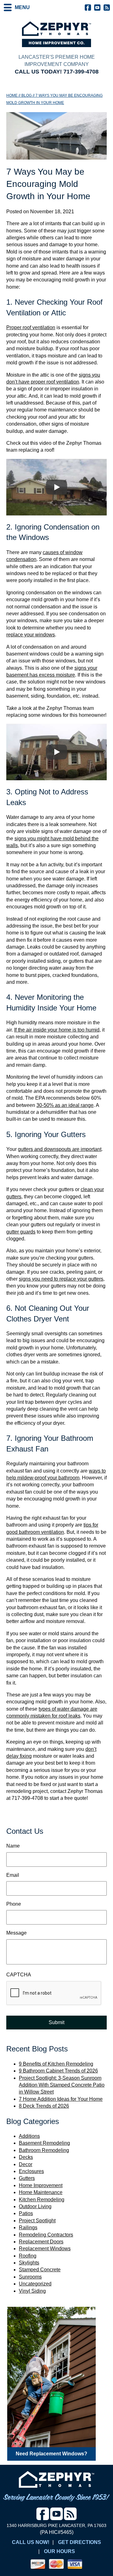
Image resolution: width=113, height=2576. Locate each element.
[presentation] (54, 1993)
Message (16, 1933)
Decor (26, 2164)
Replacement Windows (45, 2249)
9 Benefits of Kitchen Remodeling (56, 2064)
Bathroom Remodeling (44, 2150)
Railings (28, 2227)
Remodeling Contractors (46, 2235)
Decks (26, 2157)
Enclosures (31, 2171)
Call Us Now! (31, 2542)
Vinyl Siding (32, 2291)
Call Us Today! (57, 72)
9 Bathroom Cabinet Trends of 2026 (58, 2071)
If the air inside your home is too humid (57, 1030)
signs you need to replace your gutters (61, 1279)
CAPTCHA (19, 1975)
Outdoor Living (35, 2206)
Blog (27, 95)
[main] (56, 954)
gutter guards (21, 1232)
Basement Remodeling (44, 2143)
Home (12, 95)
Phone (14, 1904)
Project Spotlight (37, 2221)
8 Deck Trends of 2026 (44, 2106)
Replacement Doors (41, 2242)
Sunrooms (30, 2277)
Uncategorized (35, 2284)
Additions (29, 2136)
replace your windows (31, 635)
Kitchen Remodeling (42, 2200)
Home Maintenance (41, 2192)
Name (13, 1846)
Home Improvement (41, 2185)
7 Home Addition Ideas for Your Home (61, 2099)
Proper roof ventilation (31, 327)
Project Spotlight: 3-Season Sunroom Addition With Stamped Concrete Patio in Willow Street (62, 2085)
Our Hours (59, 2551)
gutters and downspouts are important (60, 1149)
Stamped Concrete (40, 2270)
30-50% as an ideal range (65, 1105)
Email (13, 1875)
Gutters (27, 2178)
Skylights (29, 2263)
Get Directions (80, 2542)
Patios (26, 2213)
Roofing (28, 2256)
